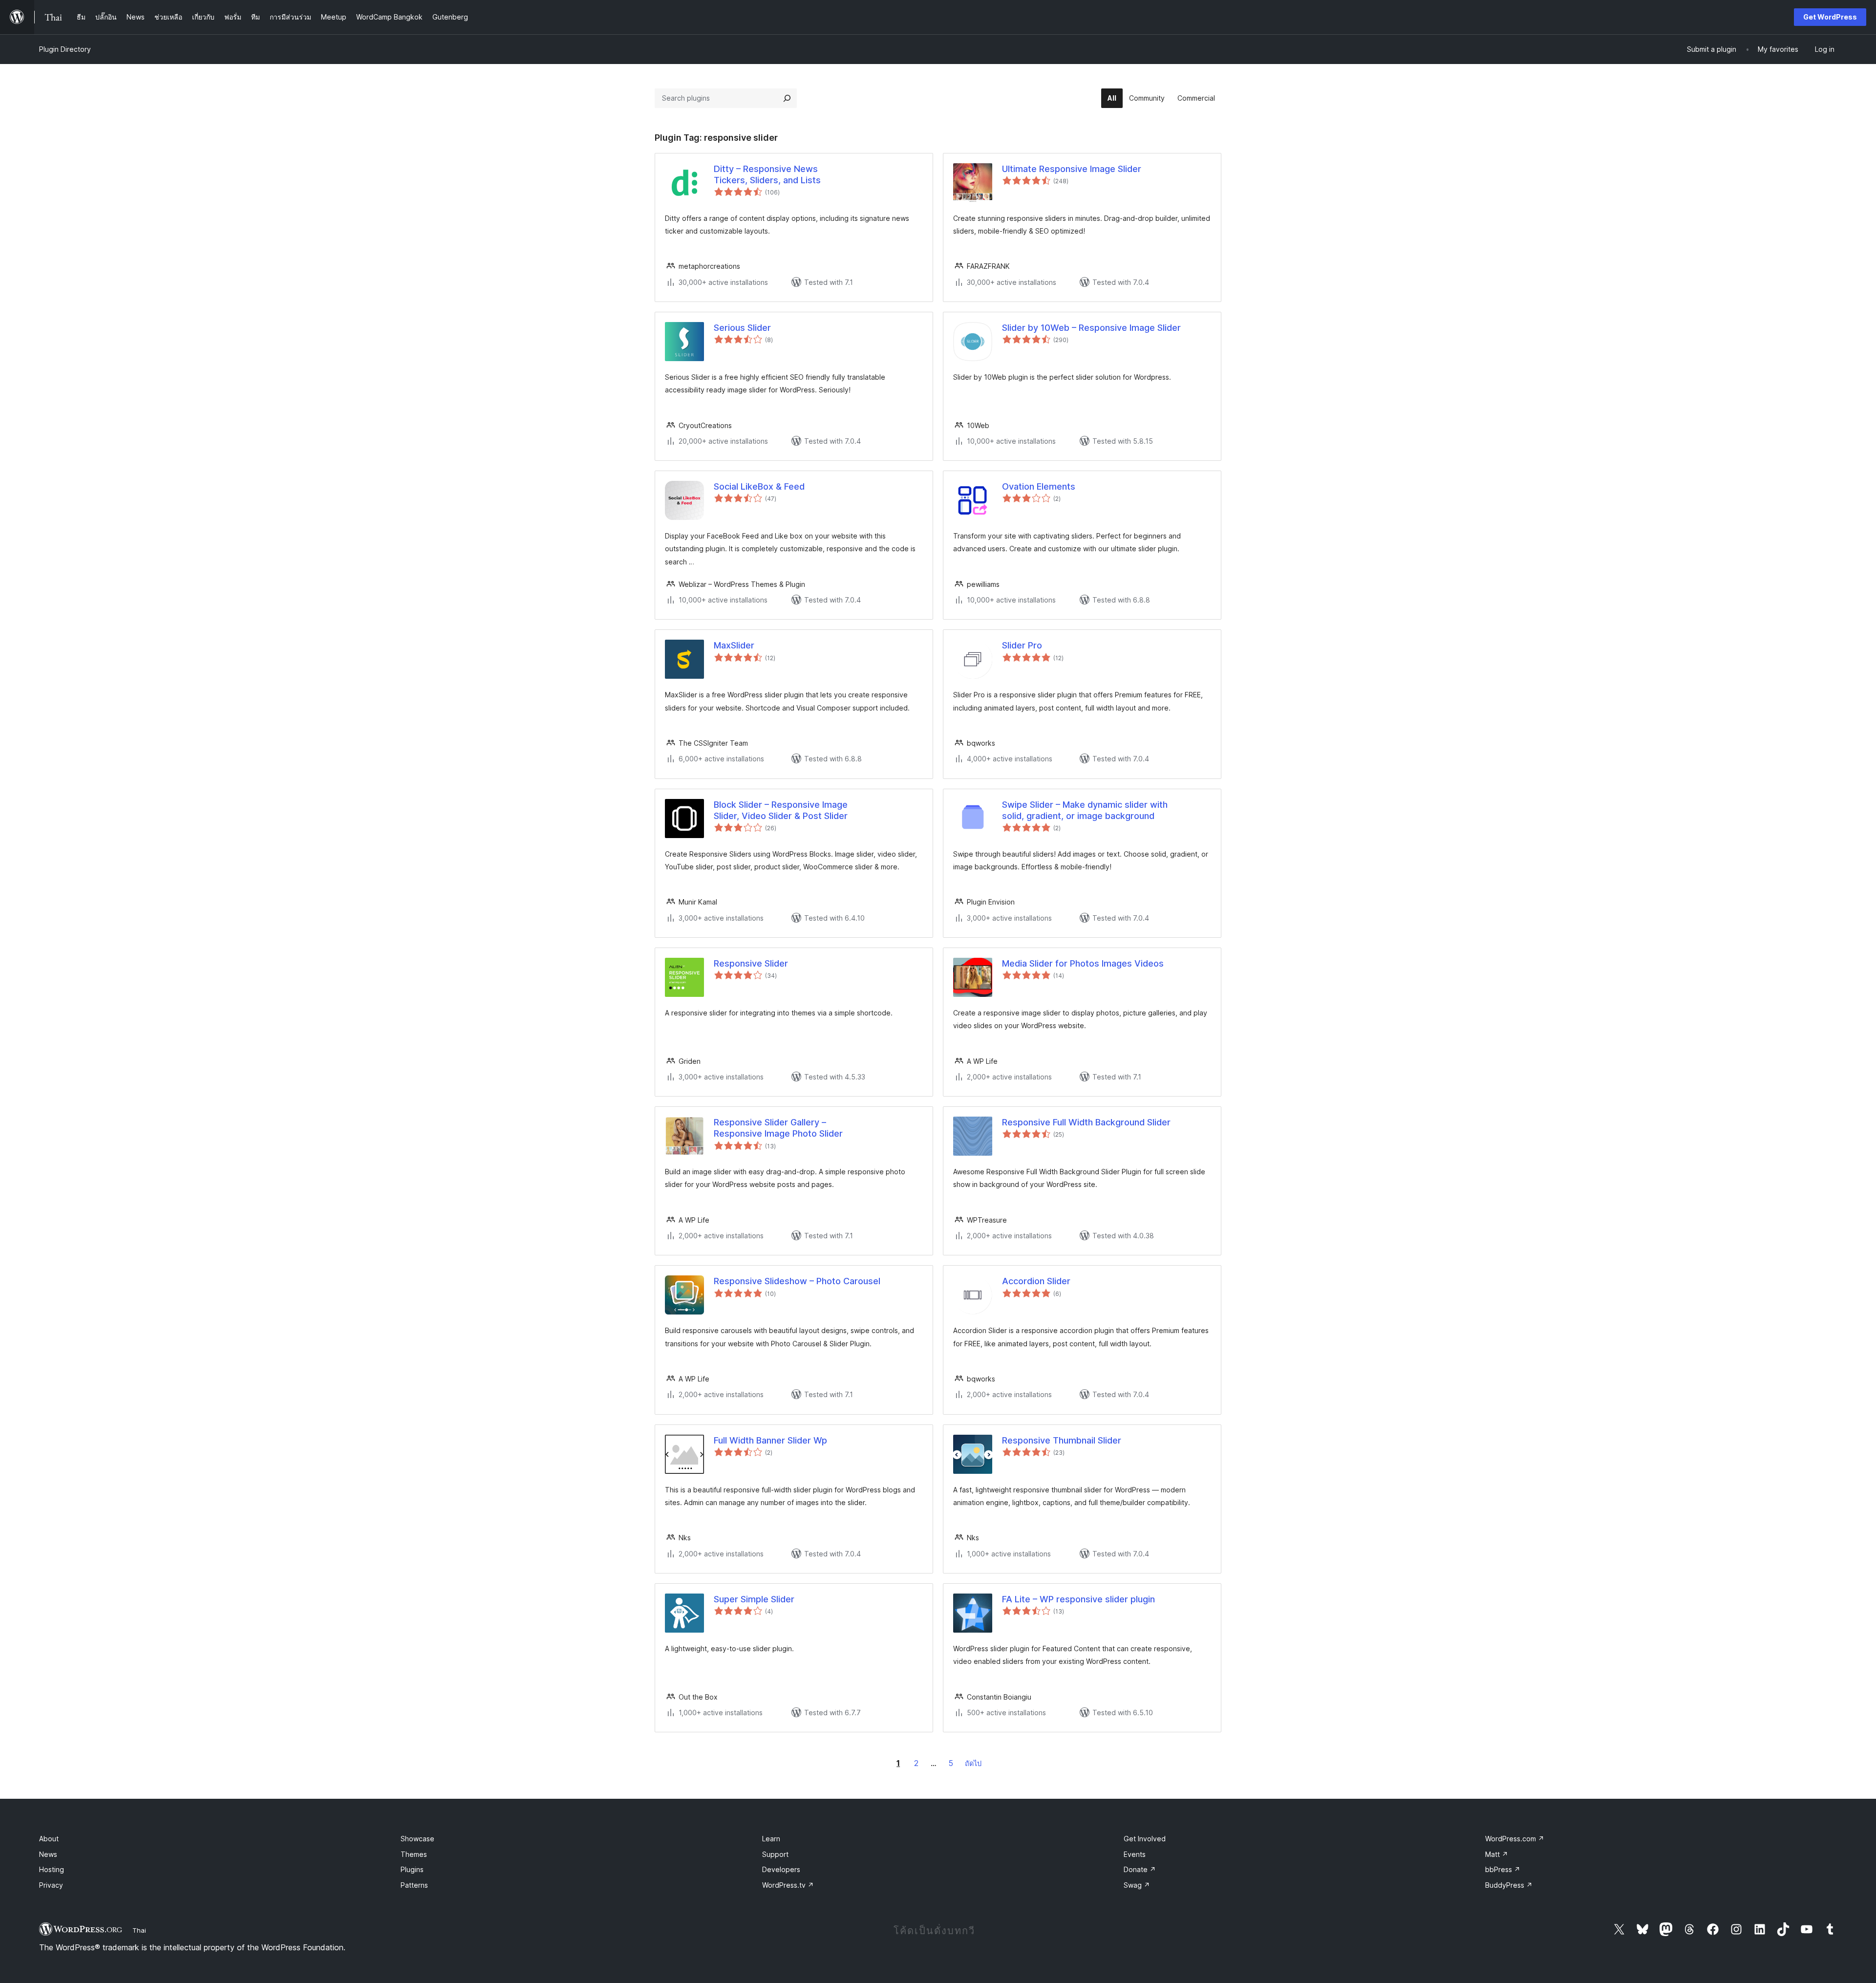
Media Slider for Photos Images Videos (1083, 963)
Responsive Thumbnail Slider (1062, 1440)
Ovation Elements (1039, 486)
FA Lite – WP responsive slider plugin (1078, 1599)
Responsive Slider (751, 963)
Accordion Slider (1036, 1281)
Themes (414, 1854)
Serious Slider (742, 328)
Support (775, 1854)
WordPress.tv (788, 1885)
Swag (1137, 1885)
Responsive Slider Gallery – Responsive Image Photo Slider (778, 1128)
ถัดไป (973, 1763)
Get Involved (1145, 1839)
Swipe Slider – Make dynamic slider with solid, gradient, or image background (1085, 810)
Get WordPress (1830, 17)
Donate (1140, 1869)
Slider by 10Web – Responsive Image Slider (1091, 328)
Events (1135, 1854)
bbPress (1503, 1869)
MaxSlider (734, 645)
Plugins (412, 1869)
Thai (139, 1930)
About (49, 1839)
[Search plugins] (787, 98)
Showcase (417, 1839)
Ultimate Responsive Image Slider (1072, 169)
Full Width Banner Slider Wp (770, 1440)
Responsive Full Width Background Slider (1086, 1122)
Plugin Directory (65, 49)
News (48, 1854)
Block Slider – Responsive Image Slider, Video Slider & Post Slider (781, 810)
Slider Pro (1022, 645)
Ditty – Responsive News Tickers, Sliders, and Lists (767, 174)
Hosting (52, 1869)
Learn (771, 1839)
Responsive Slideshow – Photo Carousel (797, 1281)
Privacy (51, 1885)
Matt (1497, 1854)
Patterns (414, 1885)
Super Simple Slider (754, 1599)
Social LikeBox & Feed (759, 486)
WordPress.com (1515, 1839)
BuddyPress (1509, 1885)
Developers (781, 1869)
